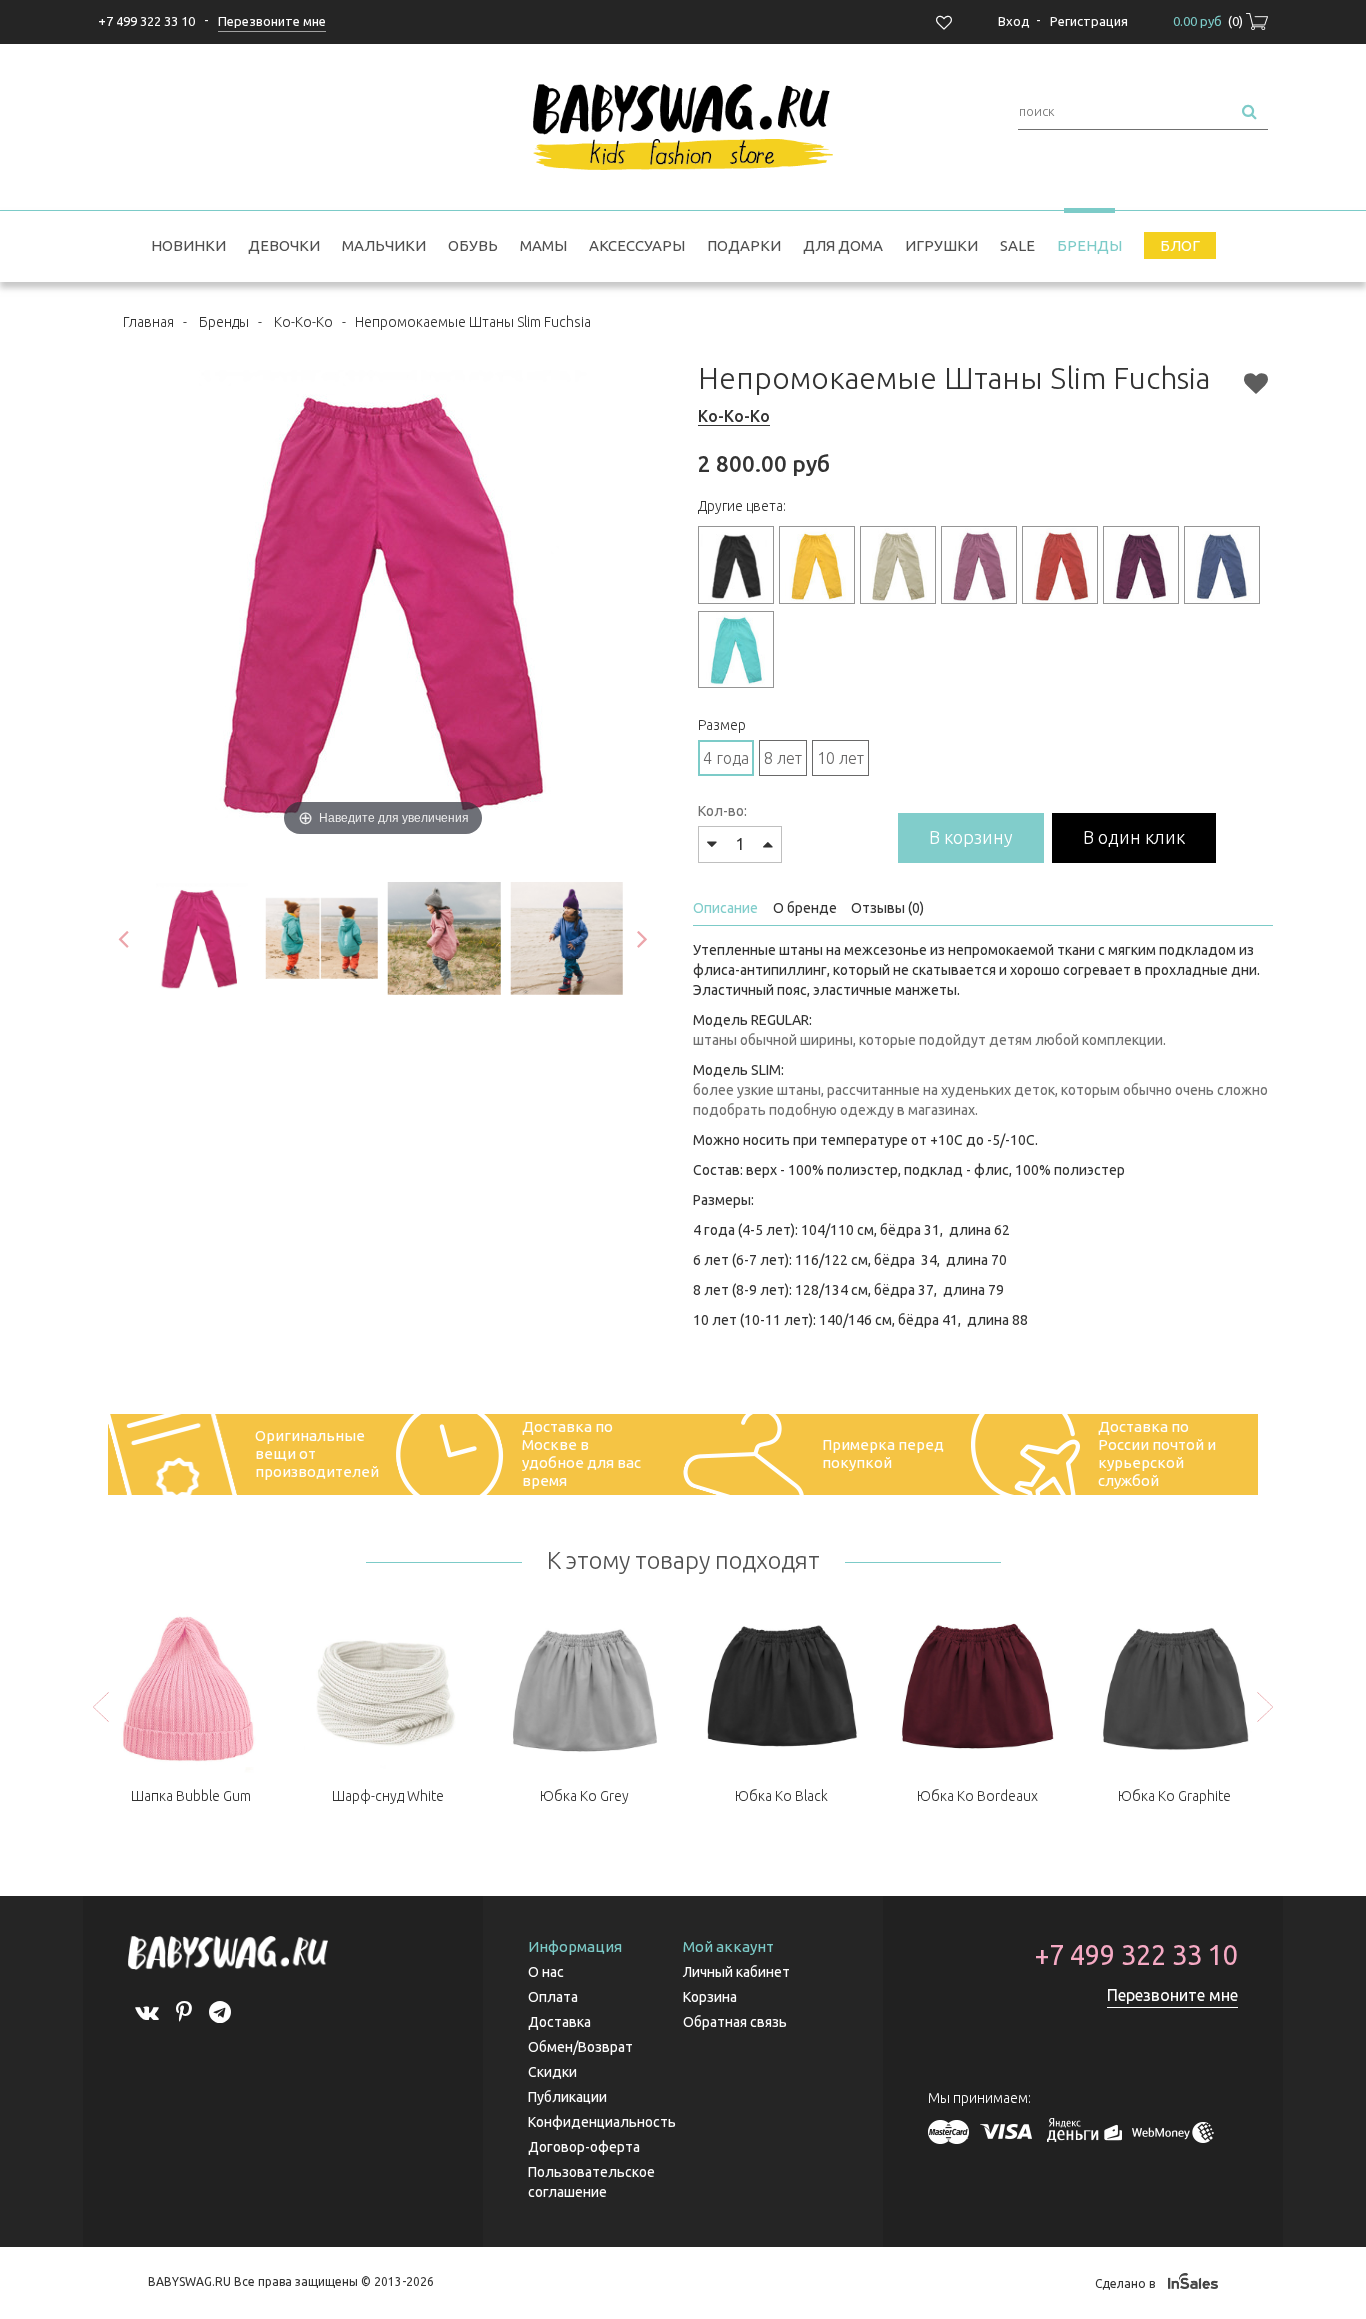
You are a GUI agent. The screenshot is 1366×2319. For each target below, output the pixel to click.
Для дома (843, 245)
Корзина (710, 1997)
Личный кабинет (736, 1972)
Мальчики (384, 245)
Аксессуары (637, 245)
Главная (148, 322)
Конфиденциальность (602, 2122)
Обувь (473, 245)
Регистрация (1089, 21)
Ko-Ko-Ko (303, 322)
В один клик (1134, 837)
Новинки (188, 245)
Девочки (284, 245)
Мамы (543, 245)
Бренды (1089, 245)
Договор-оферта (584, 2147)
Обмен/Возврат (580, 2047)
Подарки (744, 245)
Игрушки (941, 245)
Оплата (553, 1997)
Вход (1014, 21)
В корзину (971, 837)
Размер (722, 725)
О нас (546, 1972)
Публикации (567, 2097)
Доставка (559, 2022)
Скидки (552, 2072)
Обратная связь (735, 2022)
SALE (1017, 245)
